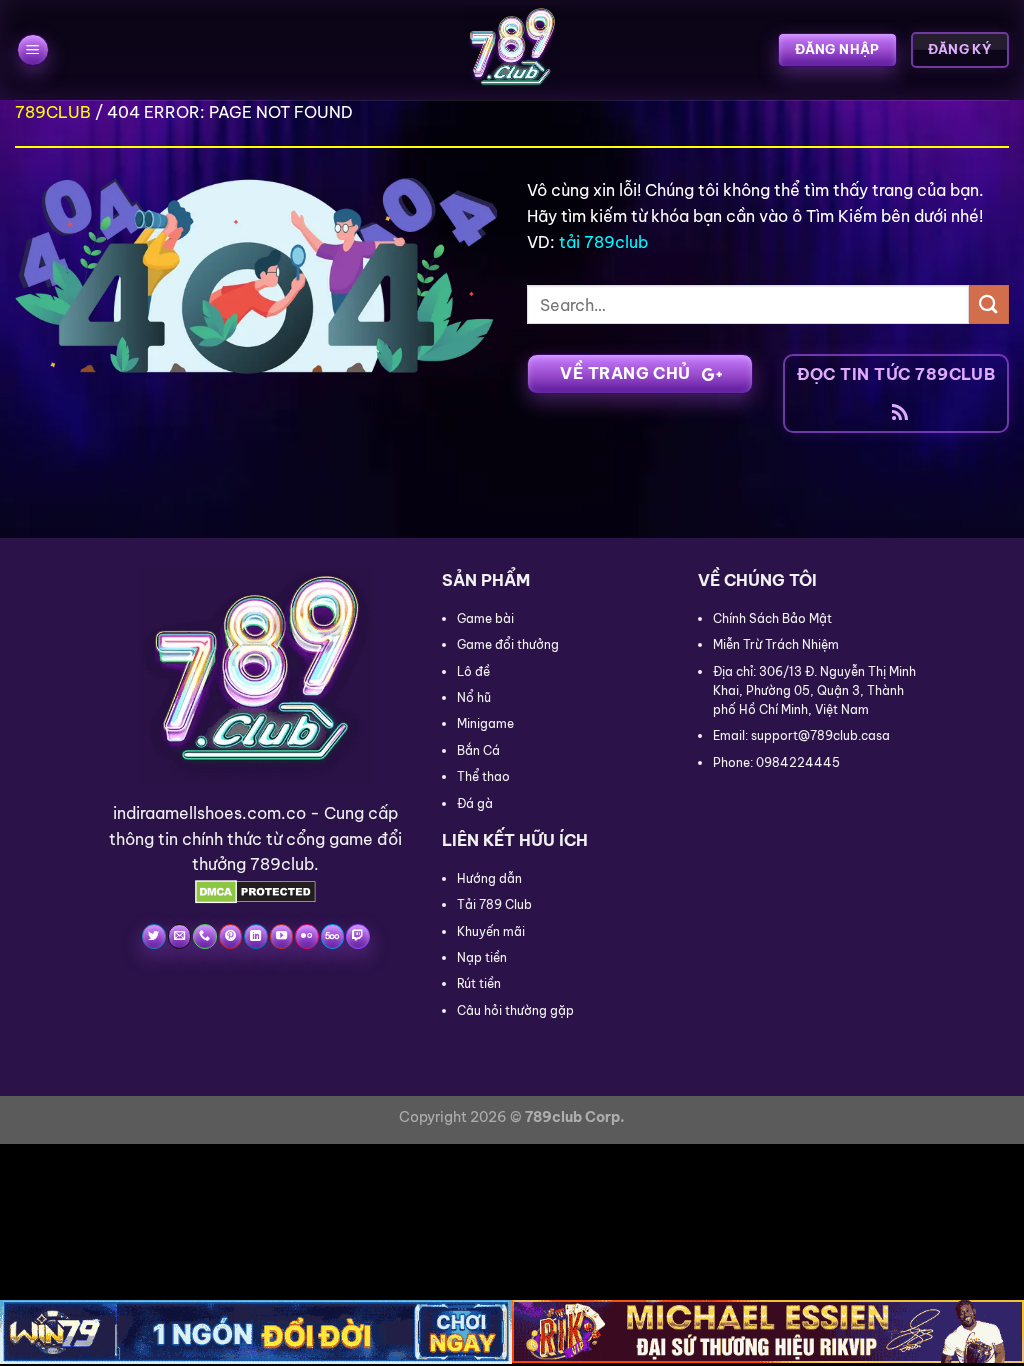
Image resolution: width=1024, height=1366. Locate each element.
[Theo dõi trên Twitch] (357, 936)
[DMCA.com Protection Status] (255, 890)
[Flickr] (306, 936)
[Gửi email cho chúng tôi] (179, 936)
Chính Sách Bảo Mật (772, 618)
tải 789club (603, 242)
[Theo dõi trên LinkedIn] (255, 936)
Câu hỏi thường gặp (515, 1010)
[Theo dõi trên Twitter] (153, 936)
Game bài (485, 618)
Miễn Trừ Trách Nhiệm (776, 644)
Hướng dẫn (489, 878)
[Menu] (33, 50)
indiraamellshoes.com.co (209, 813)
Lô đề (473, 671)
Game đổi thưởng (508, 644)
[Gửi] (989, 304)
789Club (53, 112)
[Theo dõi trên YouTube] (281, 936)
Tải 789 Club (494, 904)
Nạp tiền (482, 957)
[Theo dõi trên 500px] (332, 936)
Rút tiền (479, 983)
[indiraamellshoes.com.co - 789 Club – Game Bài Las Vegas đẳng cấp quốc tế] (512, 50)
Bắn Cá (478, 750)
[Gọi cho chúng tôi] (204, 936)
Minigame (485, 723)
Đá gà (475, 803)
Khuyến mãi (491, 931)
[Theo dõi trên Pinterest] (230, 936)
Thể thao (483, 776)
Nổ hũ (474, 697)
